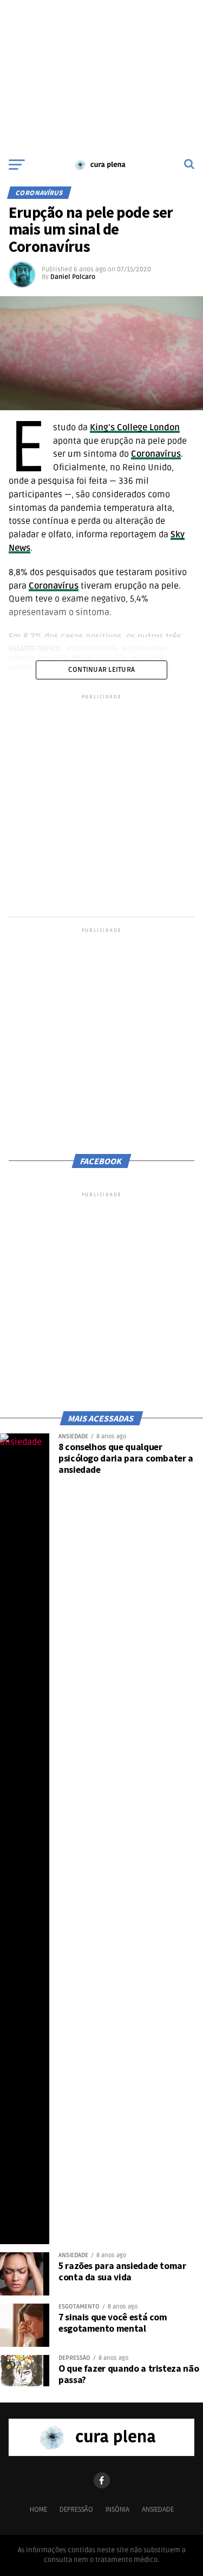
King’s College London (135, 428)
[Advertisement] (101, 76)
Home (38, 2509)
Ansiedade (158, 2509)
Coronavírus (156, 454)
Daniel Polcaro (73, 277)
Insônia (117, 2509)
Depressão (76, 2509)
